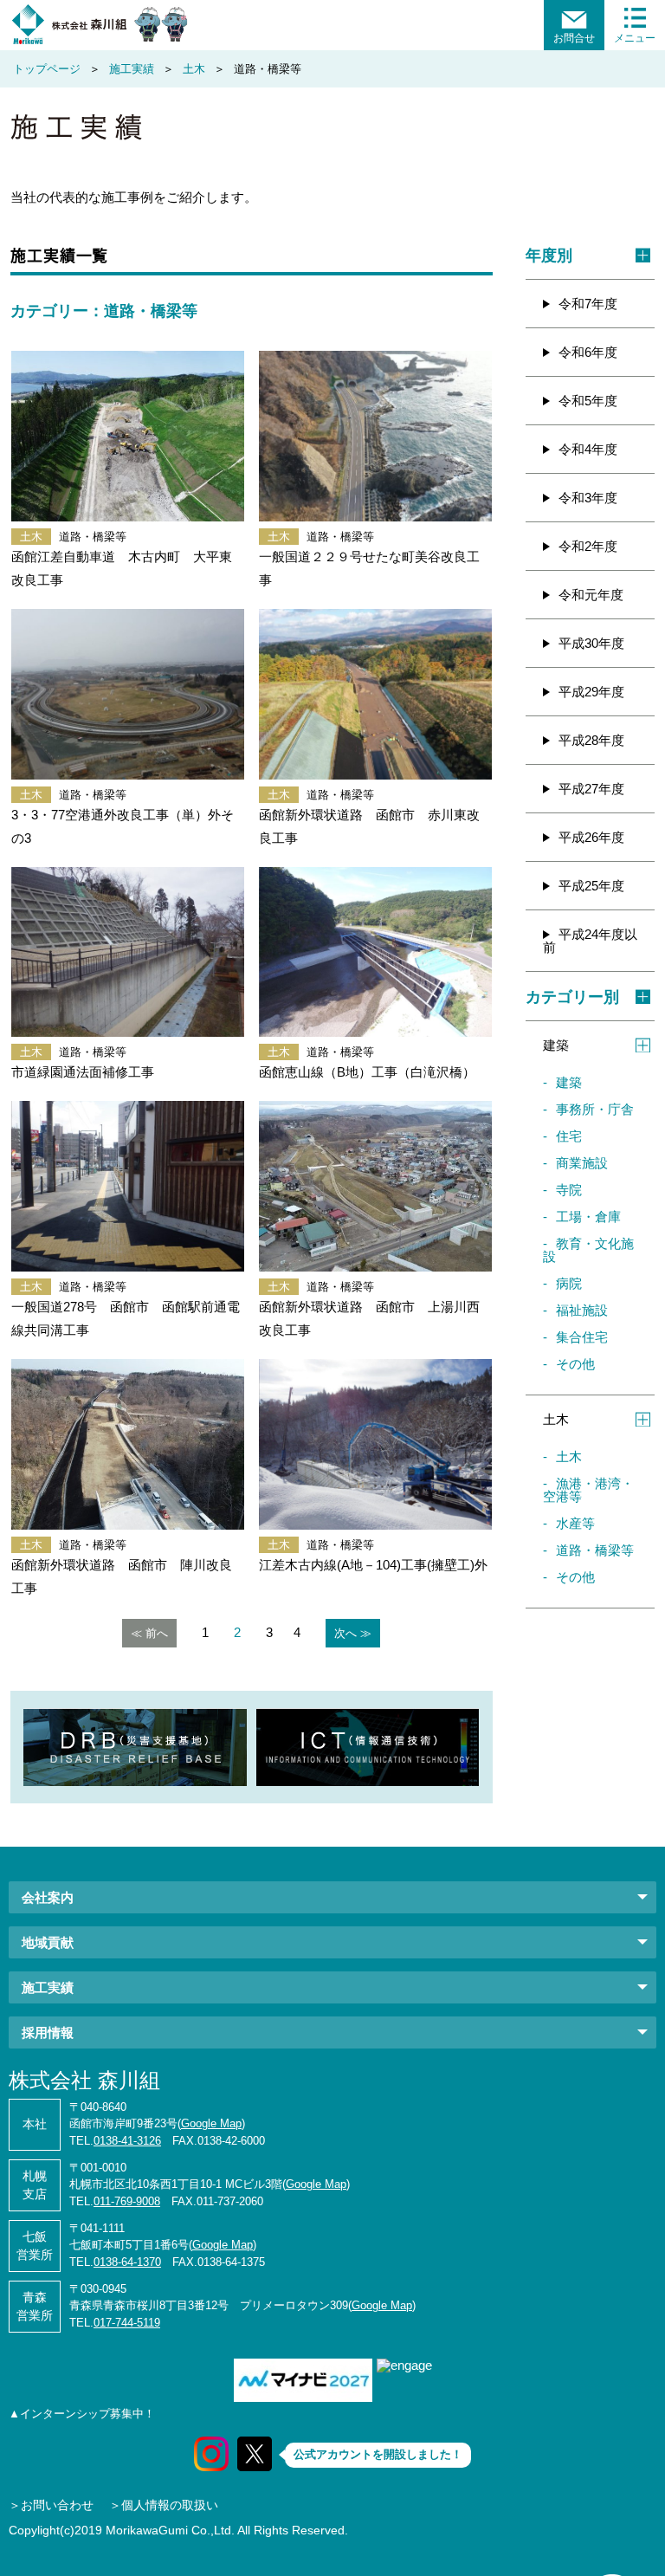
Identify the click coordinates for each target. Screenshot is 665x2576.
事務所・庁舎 (595, 1109)
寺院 (569, 1190)
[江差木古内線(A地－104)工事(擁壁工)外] (375, 1444)
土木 (569, 1456)
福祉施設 (582, 1310)
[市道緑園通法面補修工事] (128, 952)
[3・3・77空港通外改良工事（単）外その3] (128, 694)
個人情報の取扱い (170, 2505)
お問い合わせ (57, 2505)
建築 (569, 1082)
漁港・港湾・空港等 (588, 1490)
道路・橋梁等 (595, 1550)
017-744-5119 (127, 2323)
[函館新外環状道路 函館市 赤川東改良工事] (375, 694)
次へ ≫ (353, 1633)
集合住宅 (582, 1337)
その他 (575, 1364)
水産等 (575, 1523)
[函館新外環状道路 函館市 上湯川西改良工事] (375, 1186)
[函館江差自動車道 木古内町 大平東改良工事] (128, 436)
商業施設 (582, 1163)
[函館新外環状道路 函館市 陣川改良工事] (128, 1444)
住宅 (569, 1136)
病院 (569, 1283)
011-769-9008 (127, 2201)
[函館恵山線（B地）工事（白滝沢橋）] (375, 952)
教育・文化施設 (588, 1250)
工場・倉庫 (588, 1217)
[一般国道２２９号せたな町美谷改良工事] (375, 436)
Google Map (211, 2123)
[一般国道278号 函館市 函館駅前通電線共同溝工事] (128, 1186)
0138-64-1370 (127, 2262)
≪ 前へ (149, 1633)
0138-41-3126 (127, 2141)
